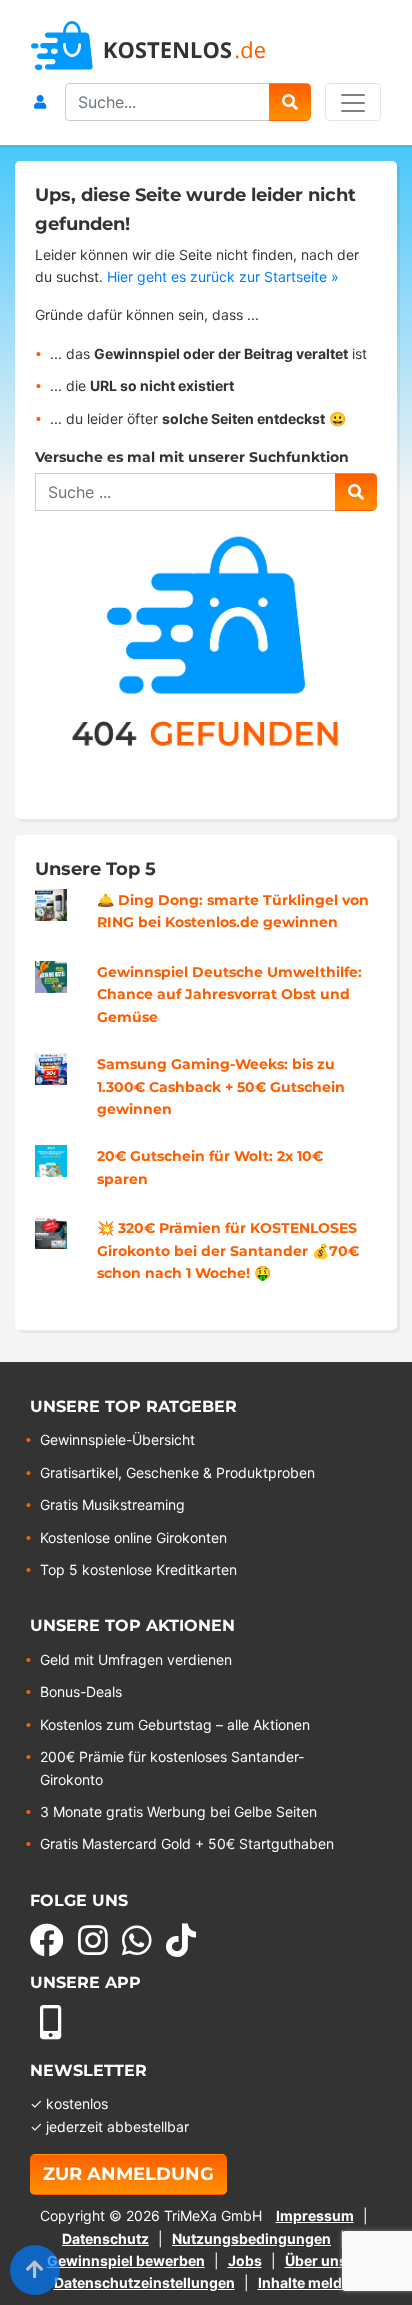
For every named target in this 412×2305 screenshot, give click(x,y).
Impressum (315, 2215)
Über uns (316, 2260)
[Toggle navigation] (353, 102)
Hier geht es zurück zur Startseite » (223, 276)
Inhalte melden (308, 2282)
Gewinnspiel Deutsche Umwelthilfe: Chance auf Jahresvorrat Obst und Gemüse (229, 994)
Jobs (245, 2260)
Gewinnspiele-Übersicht (117, 1439)
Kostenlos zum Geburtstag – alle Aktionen (175, 1724)
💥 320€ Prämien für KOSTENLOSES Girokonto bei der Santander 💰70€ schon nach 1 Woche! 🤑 (228, 1250)
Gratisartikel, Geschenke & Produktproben (177, 1472)
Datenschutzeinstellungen (144, 2282)
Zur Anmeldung (128, 2174)
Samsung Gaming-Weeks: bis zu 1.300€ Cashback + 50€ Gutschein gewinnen (221, 1086)
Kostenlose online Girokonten (133, 1537)
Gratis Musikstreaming (112, 1504)
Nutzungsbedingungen (251, 2238)
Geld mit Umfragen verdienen (136, 1659)
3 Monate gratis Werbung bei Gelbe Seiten (178, 1811)
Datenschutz (105, 2238)
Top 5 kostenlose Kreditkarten (138, 1569)
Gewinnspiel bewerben (126, 2260)
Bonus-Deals (81, 1691)
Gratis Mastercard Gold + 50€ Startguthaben (187, 1843)
